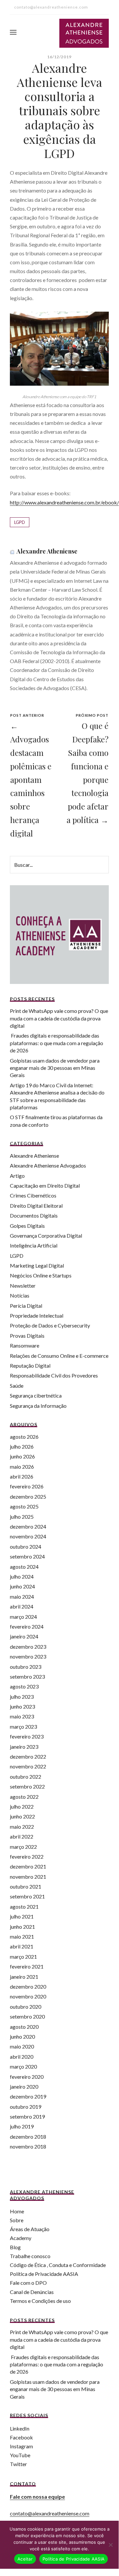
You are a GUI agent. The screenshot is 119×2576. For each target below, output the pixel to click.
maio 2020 (22, 2046)
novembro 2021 (28, 1877)
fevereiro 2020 (27, 2077)
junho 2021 (22, 1927)
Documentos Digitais (34, 1215)
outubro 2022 (26, 1777)
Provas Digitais (27, 1336)
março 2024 (23, 1617)
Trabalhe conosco (30, 2256)
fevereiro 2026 (27, 1486)
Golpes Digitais (27, 1226)
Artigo (17, 1176)
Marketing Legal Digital (37, 1265)
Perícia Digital (26, 1306)
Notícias (20, 1295)
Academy (21, 2238)
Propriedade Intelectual (37, 1315)
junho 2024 (22, 1586)
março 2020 (23, 2066)
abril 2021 (22, 1946)
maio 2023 (22, 1716)
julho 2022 (22, 1806)
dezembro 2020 (28, 1986)
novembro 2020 (28, 1996)
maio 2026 (22, 1467)
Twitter (18, 2464)
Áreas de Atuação (30, 2229)
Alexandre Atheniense (47, 551)
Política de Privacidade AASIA (44, 2274)
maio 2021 (22, 1936)
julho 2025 (22, 1517)
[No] (110, 2545)
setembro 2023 (27, 1676)
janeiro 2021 (24, 1977)
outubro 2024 (26, 1546)
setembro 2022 (27, 1786)
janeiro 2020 (24, 2087)
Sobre (17, 2220)
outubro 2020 (26, 2007)
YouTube (20, 2455)
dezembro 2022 (28, 1756)
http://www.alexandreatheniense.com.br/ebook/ (64, 502)
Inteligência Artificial (34, 1245)
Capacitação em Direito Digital (45, 1185)
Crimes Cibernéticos (33, 1195)
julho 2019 (22, 2126)
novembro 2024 (28, 1536)
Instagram (21, 2446)
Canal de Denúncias (32, 2292)
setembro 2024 (27, 1556)
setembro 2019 (27, 2116)
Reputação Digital (30, 1365)
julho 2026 (22, 1446)
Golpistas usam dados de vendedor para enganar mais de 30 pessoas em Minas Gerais (55, 1068)
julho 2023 (22, 1697)
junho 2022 (22, 1816)
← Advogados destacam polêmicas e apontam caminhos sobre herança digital (31, 779)
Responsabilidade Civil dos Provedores (54, 1375)
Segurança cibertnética (36, 1395)
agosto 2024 (24, 1567)
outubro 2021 (26, 1886)
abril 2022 (22, 1836)
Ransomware (25, 1345)
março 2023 (23, 1726)
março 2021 (23, 1957)
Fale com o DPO (28, 2283)
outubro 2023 (26, 1667)
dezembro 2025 (28, 1496)
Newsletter (23, 1286)
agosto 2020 (24, 2027)
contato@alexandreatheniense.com (50, 2513)
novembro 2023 (28, 1656)
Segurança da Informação (38, 1406)
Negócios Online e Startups (41, 1275)
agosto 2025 (24, 1506)
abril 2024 (22, 1606)
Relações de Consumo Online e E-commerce (59, 1356)
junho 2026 (22, 1456)
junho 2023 (22, 1706)
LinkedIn (20, 2428)
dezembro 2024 (28, 1526)
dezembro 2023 (28, 1647)
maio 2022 (22, 1827)
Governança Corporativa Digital (46, 1236)
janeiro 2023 (24, 1747)
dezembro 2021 (28, 1866)
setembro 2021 (27, 1896)
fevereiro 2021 (27, 1966)
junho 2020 (22, 2036)
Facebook (21, 2437)
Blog (15, 2247)
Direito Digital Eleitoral (36, 1206)
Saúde (17, 1386)
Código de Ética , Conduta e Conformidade (58, 2265)
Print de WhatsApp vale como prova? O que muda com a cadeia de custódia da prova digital (59, 1018)
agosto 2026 (24, 1437)
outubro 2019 (26, 2107)
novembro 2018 (28, 2146)
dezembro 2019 (28, 2096)
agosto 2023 (24, 1686)
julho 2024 (22, 1576)
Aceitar (25, 2559)
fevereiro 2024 (27, 1626)
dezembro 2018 (28, 2137)
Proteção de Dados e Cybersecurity (50, 1325)
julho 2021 (22, 1916)
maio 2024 (22, 1597)
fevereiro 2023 (27, 1736)
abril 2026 (22, 1476)
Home (17, 2211)
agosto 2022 (24, 1797)
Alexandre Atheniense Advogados (48, 1165)
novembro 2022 (28, 1766)
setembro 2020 (27, 2016)
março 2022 (23, 1847)
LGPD (20, 522)
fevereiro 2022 (27, 1856)
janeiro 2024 (24, 1636)
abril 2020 (22, 2057)
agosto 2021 (24, 1906)
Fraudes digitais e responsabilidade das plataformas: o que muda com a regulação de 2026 (57, 1043)
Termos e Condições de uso (40, 2301)
